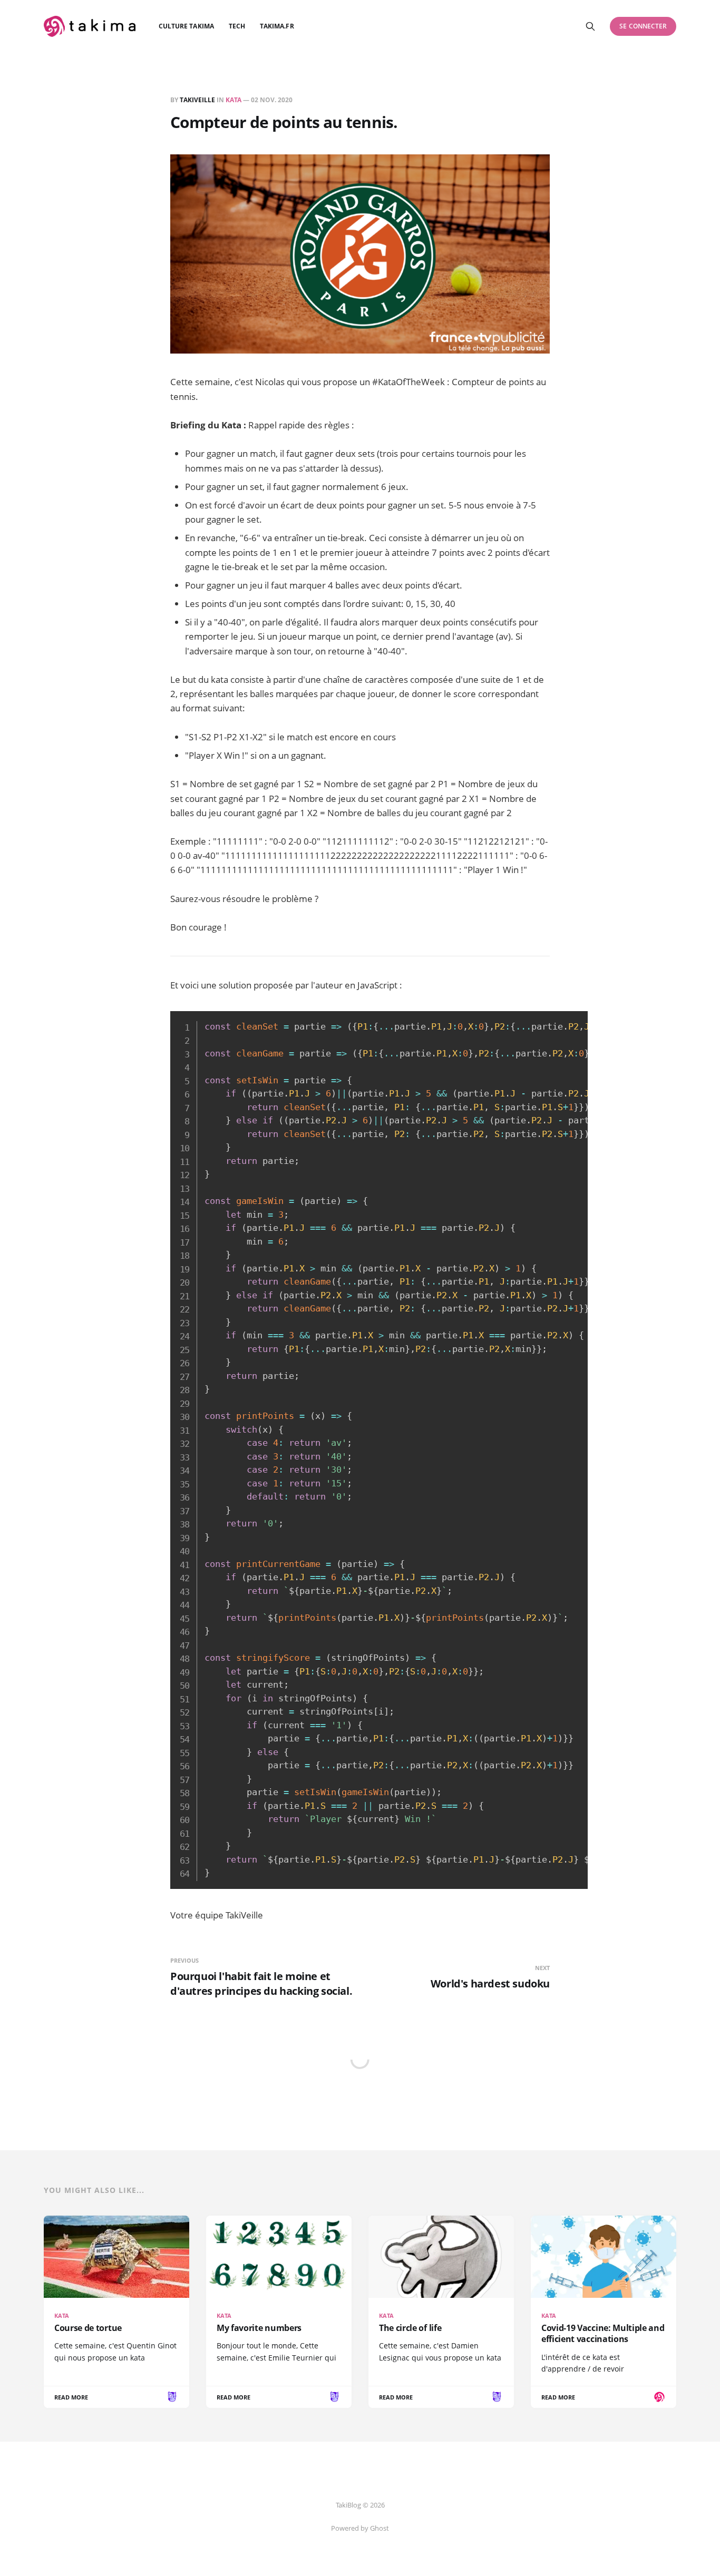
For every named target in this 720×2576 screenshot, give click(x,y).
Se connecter (643, 26)
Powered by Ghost (360, 2528)
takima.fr (277, 26)
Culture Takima (186, 26)
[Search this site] (590, 26)
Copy (574, 1017)
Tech (237, 26)
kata (233, 100)
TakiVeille (197, 100)
